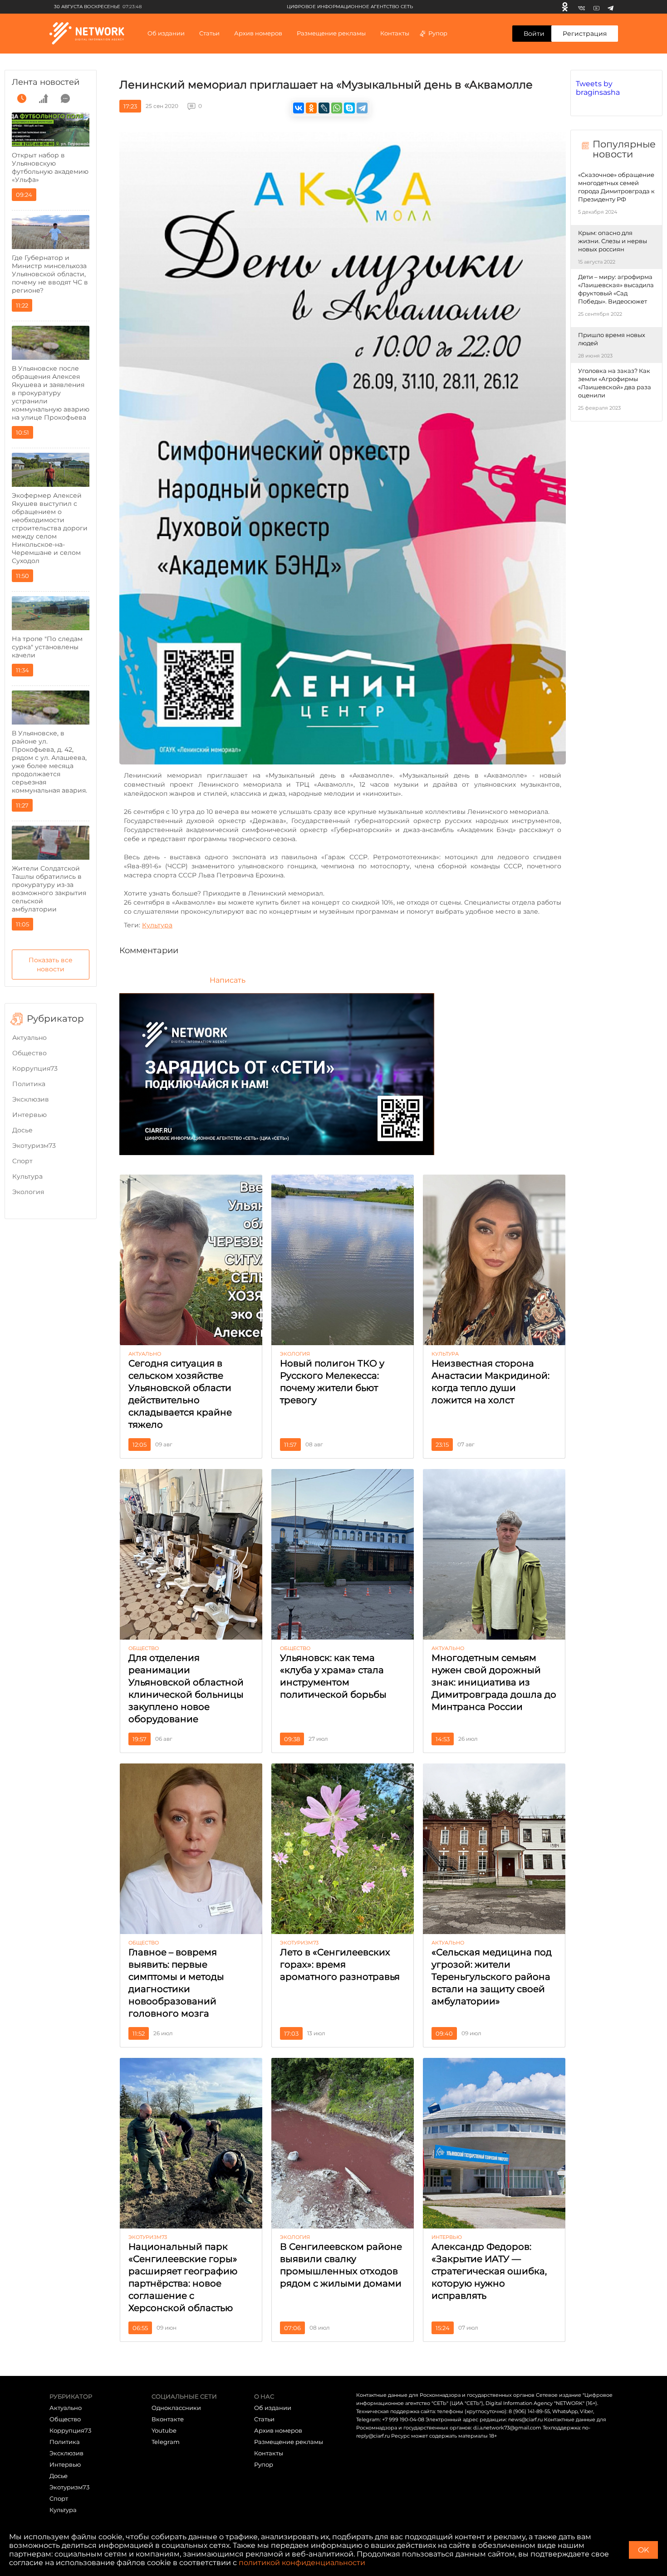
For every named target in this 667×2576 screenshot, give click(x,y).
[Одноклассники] (565, 7)
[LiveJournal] (324, 108)
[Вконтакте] (581, 7)
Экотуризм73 (34, 1146)
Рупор (438, 33)
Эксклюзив (31, 1099)
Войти (534, 34)
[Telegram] (611, 7)
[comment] (65, 98)
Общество (29, 1053)
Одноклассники (176, 2408)
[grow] (44, 98)
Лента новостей (46, 82)
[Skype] (349, 108)
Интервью (29, 1115)
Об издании (166, 33)
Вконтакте (168, 2419)
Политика (29, 1084)
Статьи (264, 2419)
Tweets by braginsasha (598, 88)
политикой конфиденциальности (302, 2563)
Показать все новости (51, 965)
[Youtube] (596, 7)
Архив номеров (278, 2430)
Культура (27, 1176)
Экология (28, 1192)
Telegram (166, 2442)
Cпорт (22, 1161)
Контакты (395, 33)
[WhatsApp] (337, 108)
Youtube (164, 2430)
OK (643, 2550)
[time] (22, 98)
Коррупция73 (35, 1068)
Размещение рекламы (331, 33)
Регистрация (585, 34)
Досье (22, 1130)
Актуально (29, 1038)
